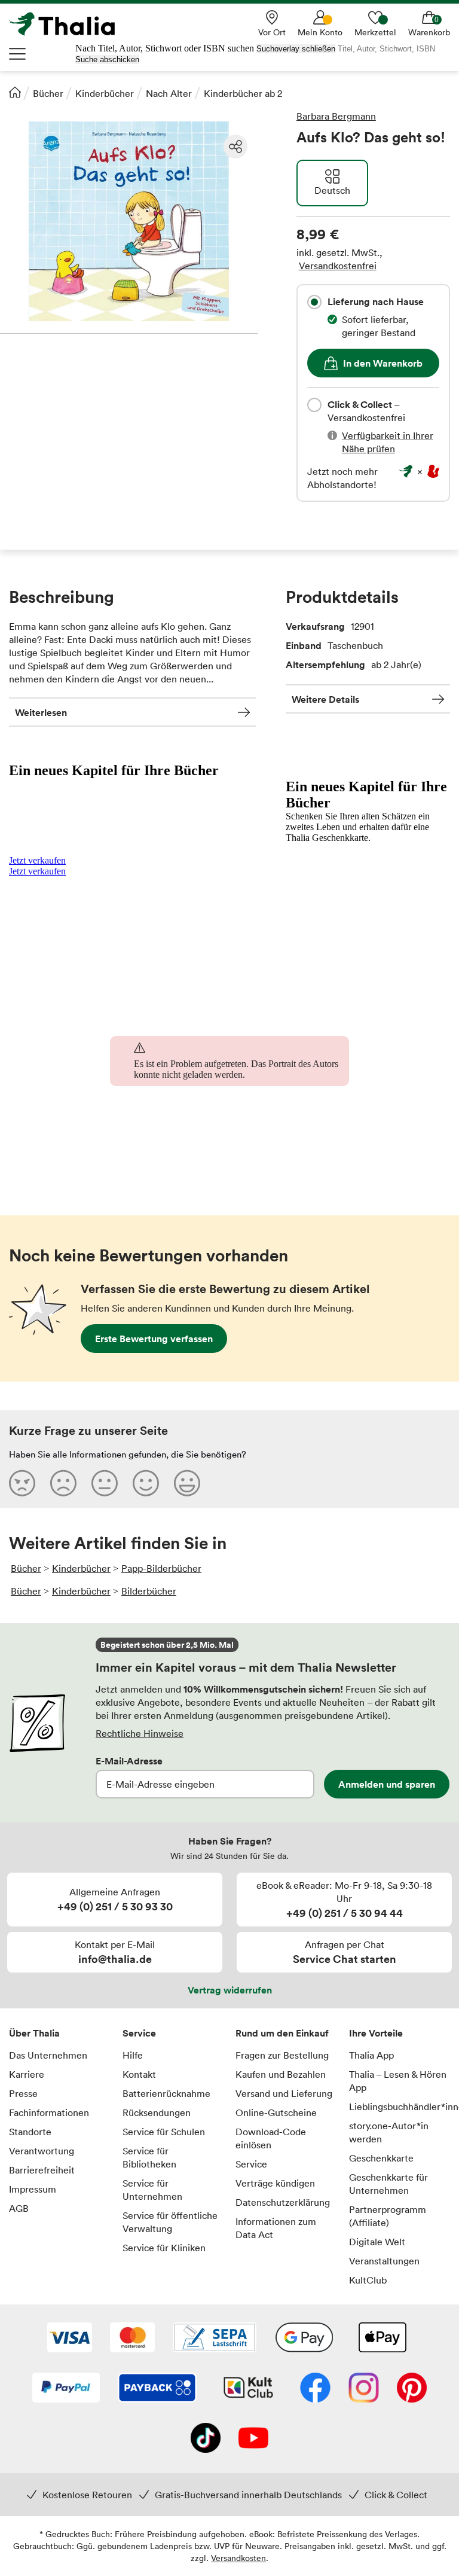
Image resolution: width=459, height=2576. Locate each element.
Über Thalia (34, 2033)
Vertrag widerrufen (230, 1990)
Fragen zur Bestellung (282, 2055)
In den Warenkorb (383, 363)
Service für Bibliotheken (149, 2157)
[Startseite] (15, 92)
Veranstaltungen (384, 2261)
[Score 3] (105, 1483)
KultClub (368, 2280)
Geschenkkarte (381, 2158)
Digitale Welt (377, 2242)
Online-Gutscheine (276, 2112)
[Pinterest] (412, 2389)
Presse (23, 2093)
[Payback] (157, 2389)
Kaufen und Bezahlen (281, 2074)
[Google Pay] (304, 2339)
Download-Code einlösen (271, 2138)
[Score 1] (22, 1483)
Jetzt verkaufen (37, 860)
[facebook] (315, 2389)
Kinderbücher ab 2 (243, 93)
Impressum (33, 2189)
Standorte (30, 2132)
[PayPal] (66, 2389)
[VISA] (70, 2339)
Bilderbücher (149, 1591)
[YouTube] (253, 2439)
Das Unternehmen (48, 2055)
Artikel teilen (235, 147)
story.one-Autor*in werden (389, 2132)
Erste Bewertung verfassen (154, 1339)
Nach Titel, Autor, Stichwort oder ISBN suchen (165, 48)
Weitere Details (325, 699)
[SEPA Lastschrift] (215, 2339)
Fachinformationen (49, 2112)
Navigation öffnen (18, 54)
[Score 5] (187, 1483)
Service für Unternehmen (152, 2190)
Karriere (27, 2074)
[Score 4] (146, 1483)
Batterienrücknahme (166, 2093)
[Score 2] (63, 1483)
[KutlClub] (248, 2389)
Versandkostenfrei (338, 266)
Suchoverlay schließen (296, 49)
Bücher (48, 93)
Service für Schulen (164, 2132)
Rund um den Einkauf (282, 2033)
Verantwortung (42, 2151)
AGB (19, 2208)
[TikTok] (206, 2439)
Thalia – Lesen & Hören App (398, 2081)
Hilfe (133, 2055)
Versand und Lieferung (284, 2093)
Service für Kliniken (164, 2248)
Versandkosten (238, 2558)
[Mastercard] (132, 2339)
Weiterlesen (41, 712)
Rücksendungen (157, 2112)
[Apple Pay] (382, 2339)
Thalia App (371, 2055)
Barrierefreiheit (42, 2170)
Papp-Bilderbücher (161, 1568)
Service (139, 2033)
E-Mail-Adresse (129, 1761)
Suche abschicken (107, 60)
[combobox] (314, 302)
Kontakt (139, 2074)
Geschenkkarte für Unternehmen (388, 2184)
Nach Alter (169, 93)
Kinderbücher (105, 93)
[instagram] (364, 2389)
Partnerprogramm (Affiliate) (388, 2216)
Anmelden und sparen (387, 1784)
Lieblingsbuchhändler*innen (400, 2106)
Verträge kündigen (275, 2183)
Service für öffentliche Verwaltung (170, 2222)
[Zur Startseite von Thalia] (69, 24)
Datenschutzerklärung (283, 2202)
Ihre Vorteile (376, 2033)
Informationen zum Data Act (276, 2228)
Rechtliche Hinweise (140, 1733)
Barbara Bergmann (336, 116)
